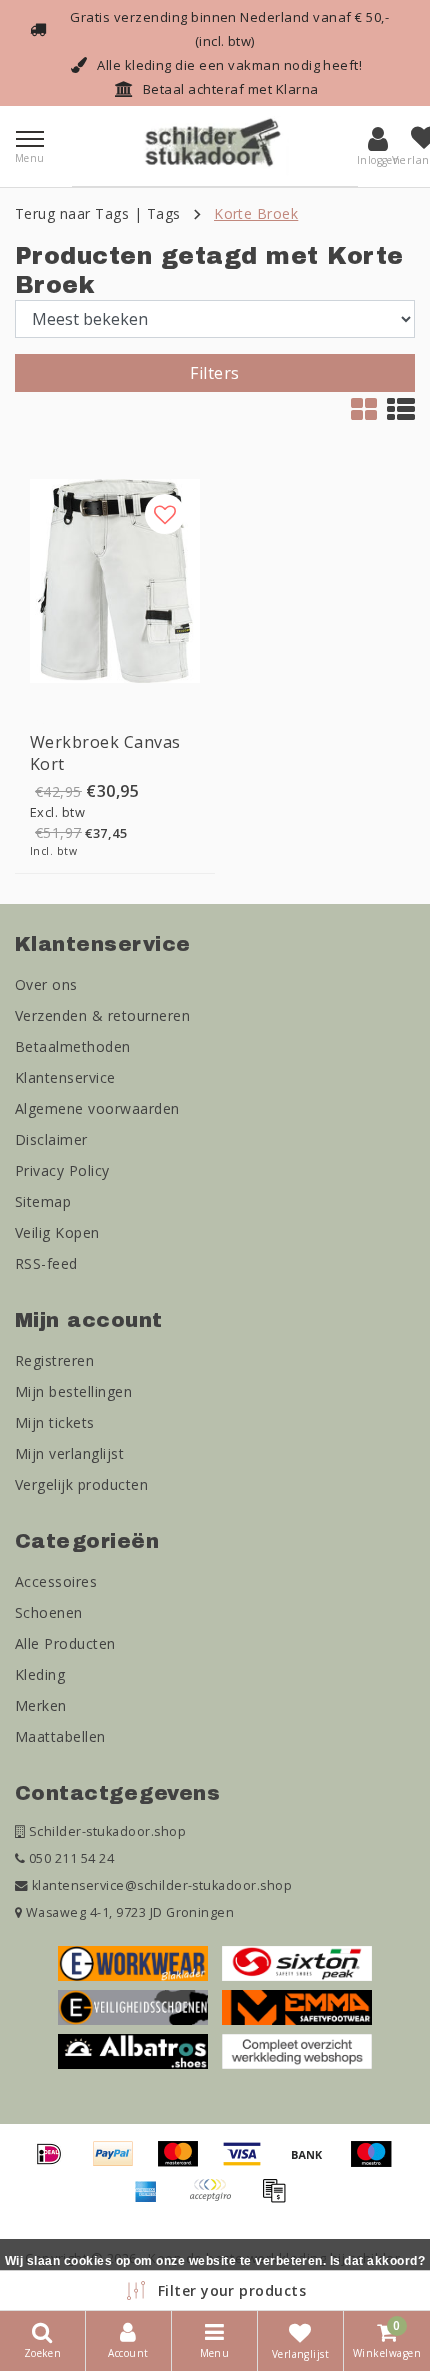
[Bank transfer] (314, 2163)
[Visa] (249, 2163)
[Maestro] (376, 2163)
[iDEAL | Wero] (56, 2163)
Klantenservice (65, 1077)
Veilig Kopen (57, 1232)
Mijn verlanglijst (69, 1453)
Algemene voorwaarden (97, 1108)
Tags (164, 213)
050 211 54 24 (69, 1858)
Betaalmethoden (73, 1046)
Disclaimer (51, 1139)
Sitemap (43, 1201)
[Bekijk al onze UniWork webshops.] (297, 2050)
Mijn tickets (55, 1422)
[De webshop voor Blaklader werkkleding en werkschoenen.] (133, 1962)
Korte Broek (256, 213)
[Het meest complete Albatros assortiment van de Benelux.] (133, 2050)
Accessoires (56, 1581)
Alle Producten (65, 1643)
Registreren (54, 1360)
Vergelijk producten (81, 1484)
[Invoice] (279, 2199)
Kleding (40, 1674)
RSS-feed (46, 1263)
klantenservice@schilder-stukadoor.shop (162, 1885)
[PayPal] (120, 2163)
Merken (41, 1705)
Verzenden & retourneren (102, 1015)
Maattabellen (60, 1736)
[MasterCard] (185, 2163)
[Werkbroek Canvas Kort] (115, 581)
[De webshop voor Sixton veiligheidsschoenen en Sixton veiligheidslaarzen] (297, 1962)
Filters (214, 373)
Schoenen (49, 1612)
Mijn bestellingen (73, 1391)
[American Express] (153, 2199)
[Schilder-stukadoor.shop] (215, 146)
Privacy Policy (62, 1170)
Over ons (46, 984)
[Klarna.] (217, 2199)
